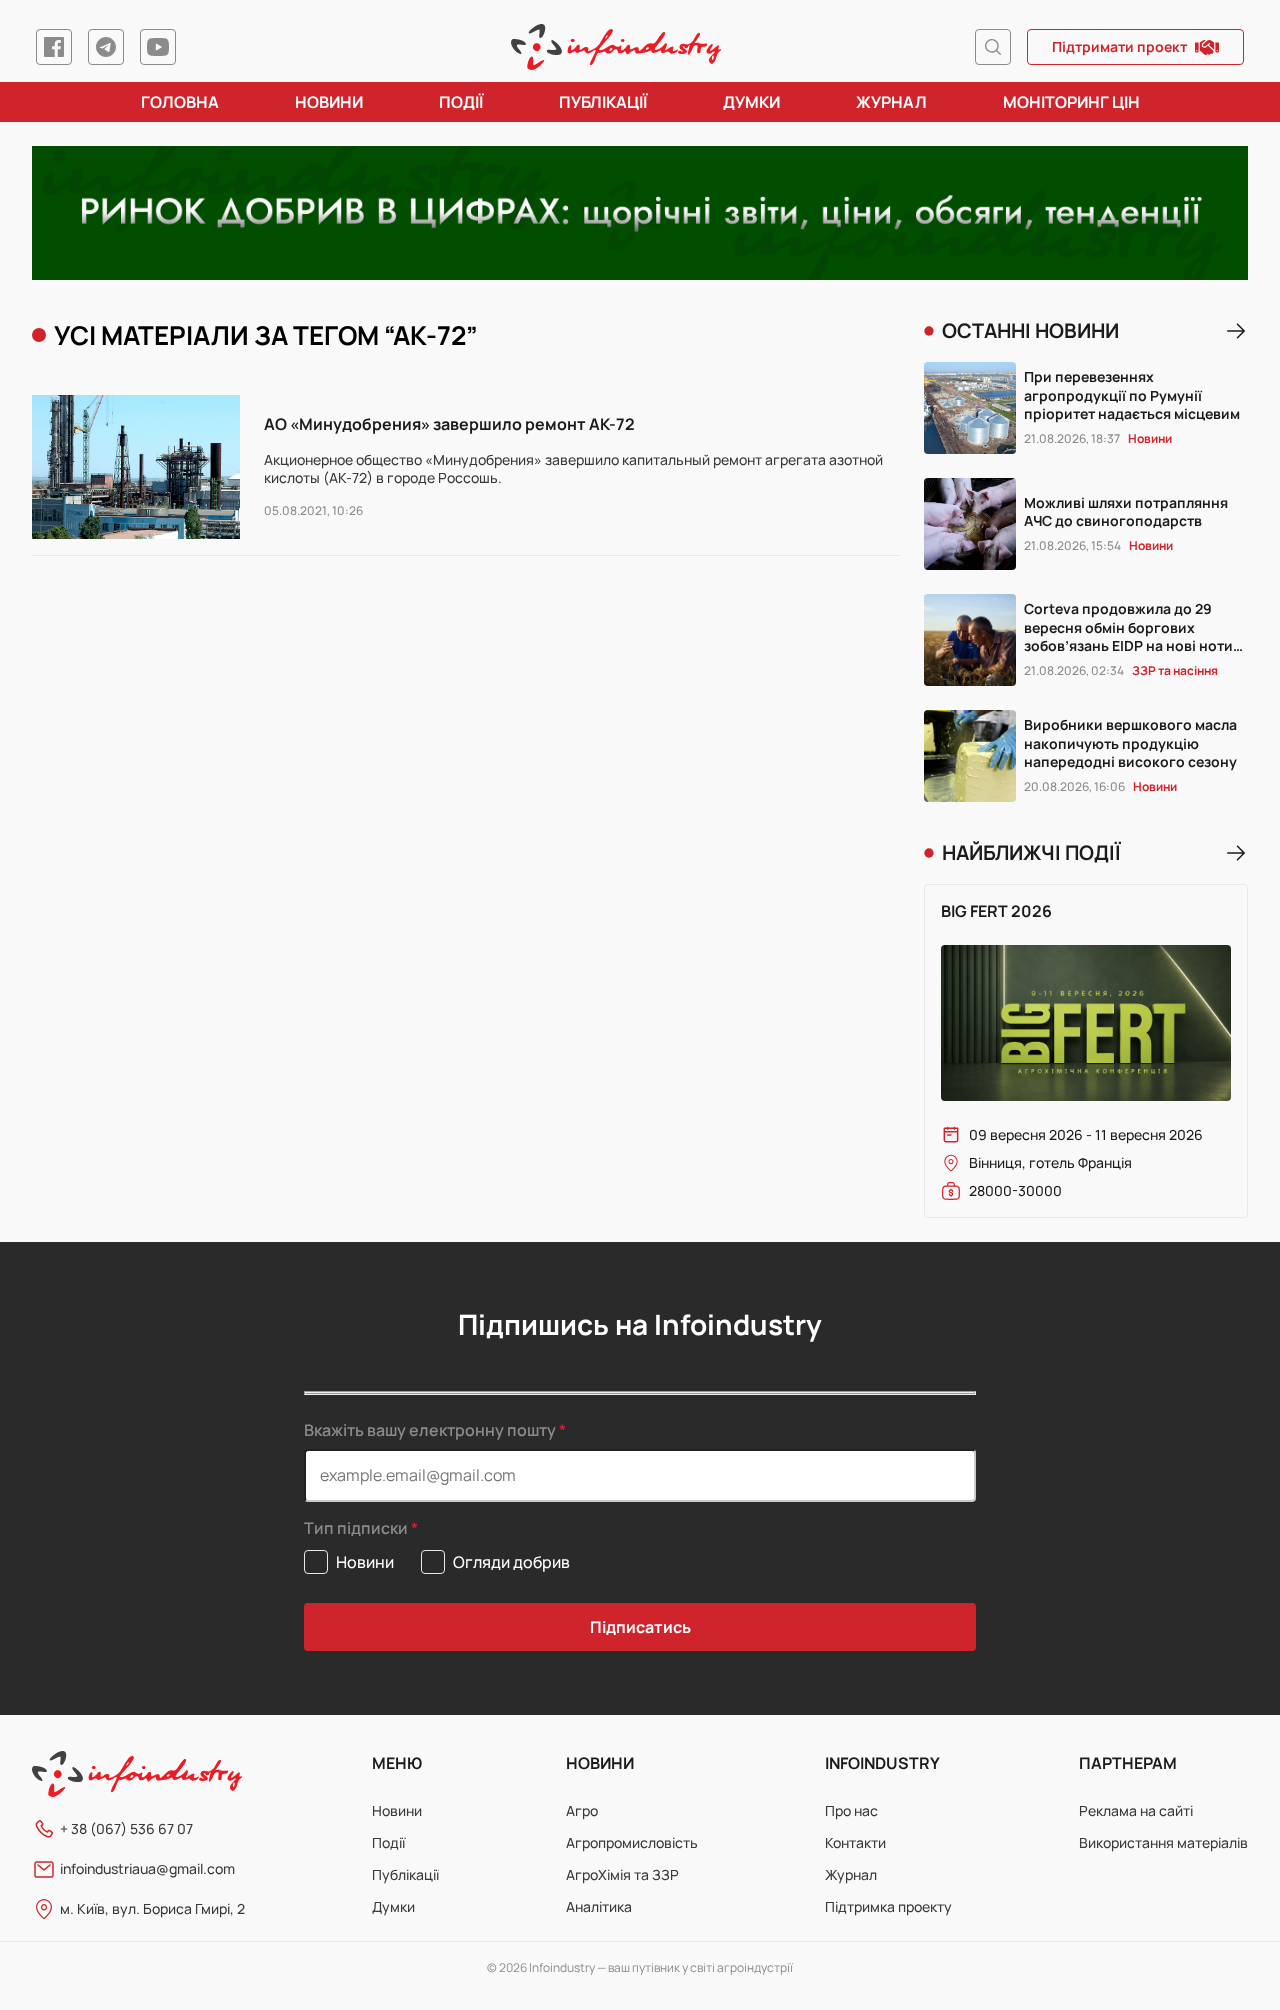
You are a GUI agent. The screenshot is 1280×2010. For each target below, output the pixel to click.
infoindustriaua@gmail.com (147, 1868)
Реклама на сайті (1136, 1810)
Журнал (891, 102)
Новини (329, 102)
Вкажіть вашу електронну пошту (430, 1430)
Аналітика (599, 1906)
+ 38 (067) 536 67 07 (126, 1828)
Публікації (603, 102)
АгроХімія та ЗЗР (622, 1874)
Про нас (851, 1810)
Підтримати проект (1119, 46)
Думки (751, 102)
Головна (180, 102)
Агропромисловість (632, 1842)
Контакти (855, 1842)
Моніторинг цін (1071, 102)
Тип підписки (356, 1528)
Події (461, 102)
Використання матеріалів (1163, 1842)
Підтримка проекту (888, 1906)
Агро (582, 1810)
